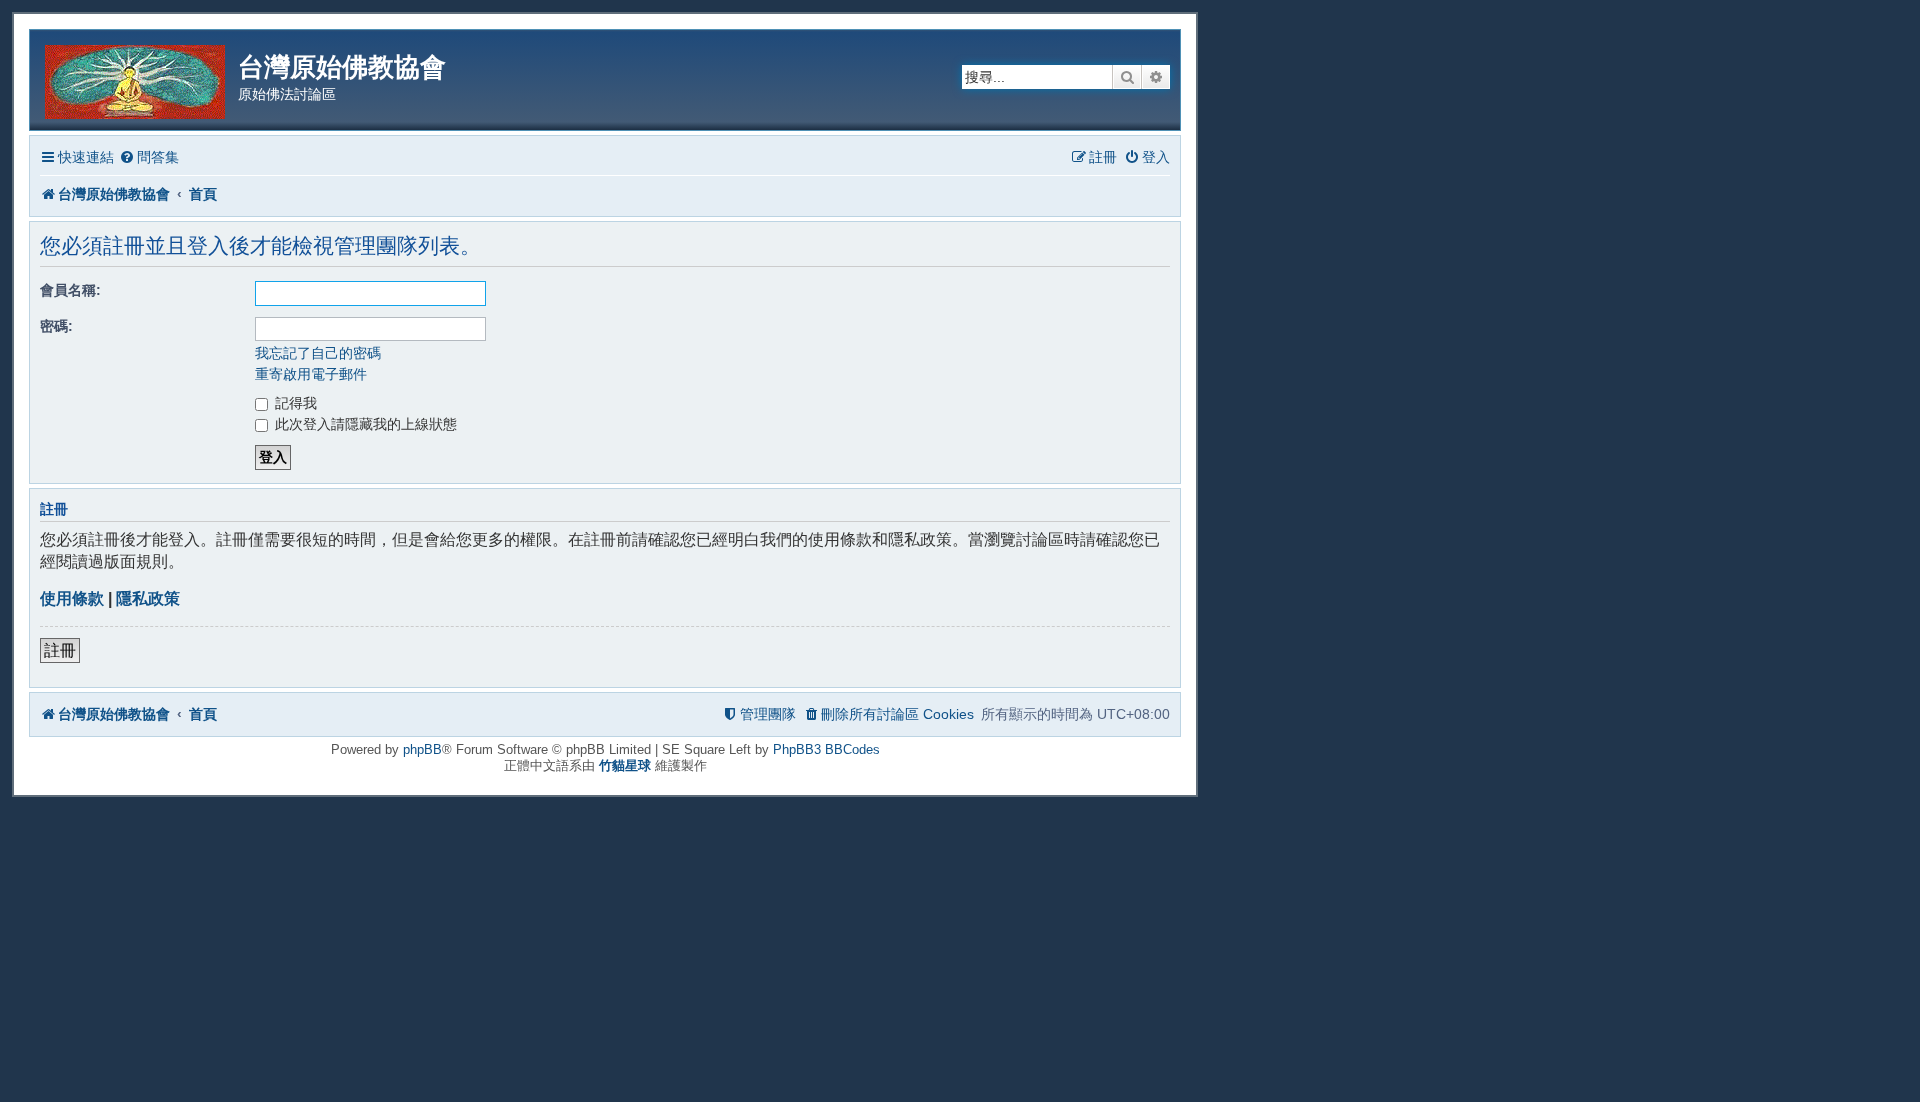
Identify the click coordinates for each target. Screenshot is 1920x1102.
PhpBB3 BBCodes (826, 749)
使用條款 (72, 598)
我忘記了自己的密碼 (318, 353)
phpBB (422, 749)
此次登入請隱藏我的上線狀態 (364, 424)
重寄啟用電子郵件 (311, 374)
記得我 (294, 403)
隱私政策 (148, 598)
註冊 (60, 650)
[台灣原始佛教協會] (136, 78)
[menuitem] (149, 157)
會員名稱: (70, 290)
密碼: (56, 326)
